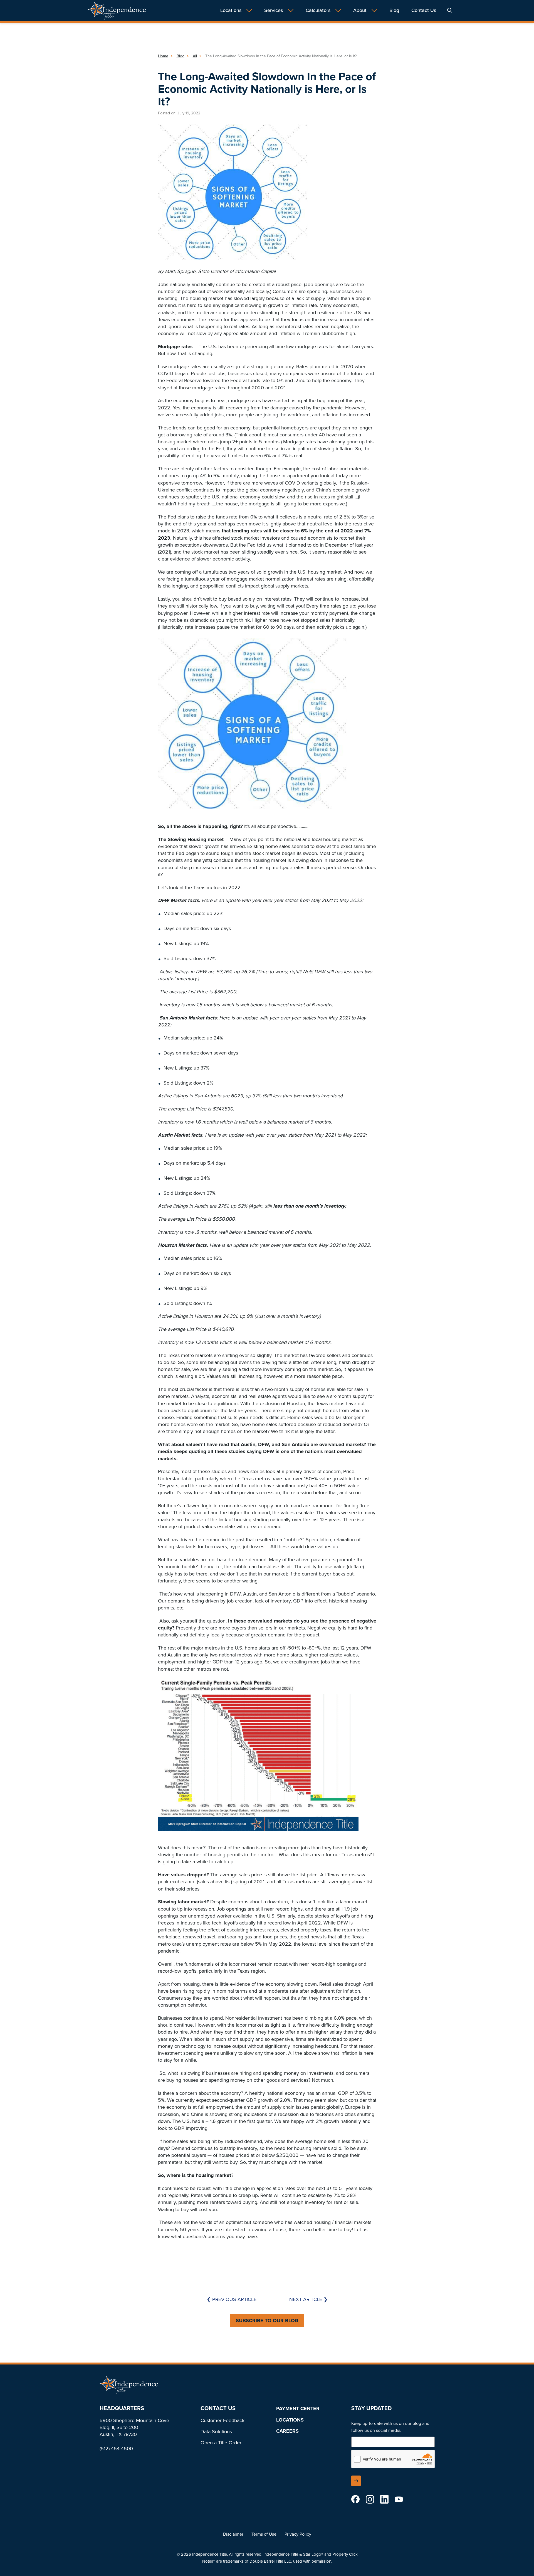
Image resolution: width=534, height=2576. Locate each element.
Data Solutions (216, 2432)
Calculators (318, 10)
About (360, 10)
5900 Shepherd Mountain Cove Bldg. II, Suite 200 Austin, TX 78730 (134, 2427)
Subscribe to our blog (267, 2321)
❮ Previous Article (232, 2299)
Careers (287, 2431)
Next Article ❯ (308, 2299)
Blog (394, 10)
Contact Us (424, 10)
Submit (356, 2481)
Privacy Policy (298, 2534)
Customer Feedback (222, 2420)
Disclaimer (233, 2534)
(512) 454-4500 (116, 2448)
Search (450, 10)
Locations (231, 10)
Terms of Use (264, 2534)
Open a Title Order (221, 2443)
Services (274, 10)
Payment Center (298, 2408)
